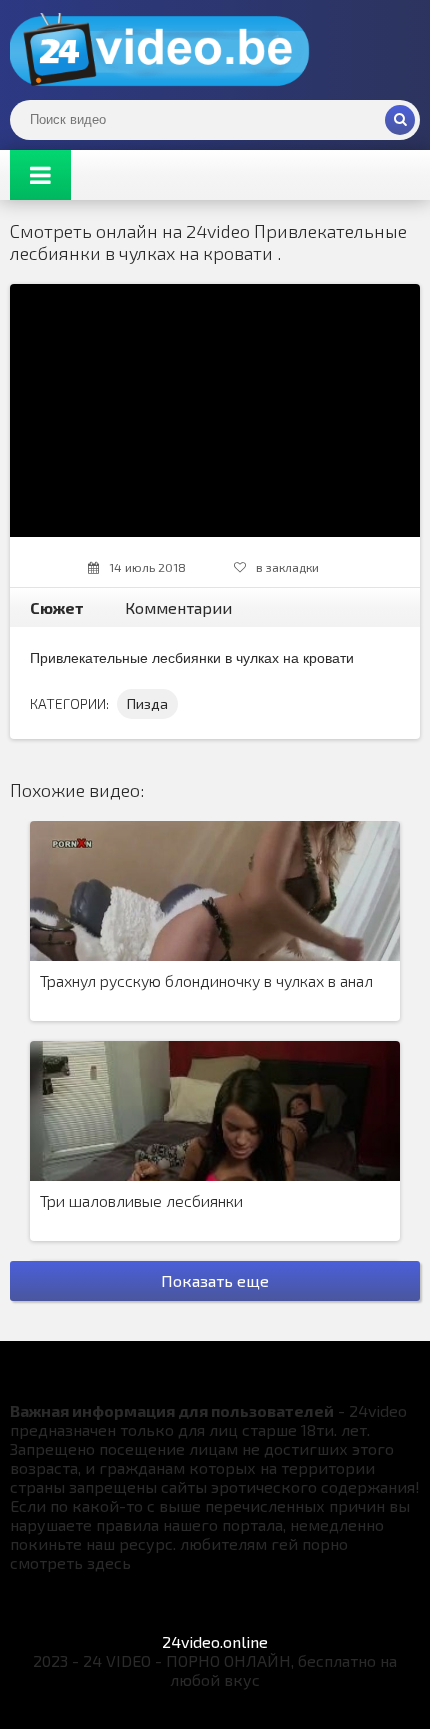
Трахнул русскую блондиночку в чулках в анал (206, 980)
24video (160, 50)
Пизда (147, 703)
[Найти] (400, 120)
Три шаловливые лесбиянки (141, 1200)
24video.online (215, 1641)
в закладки (287, 567)
